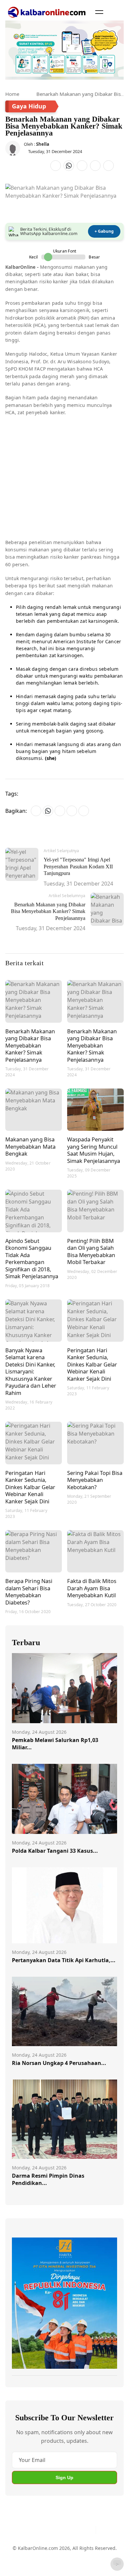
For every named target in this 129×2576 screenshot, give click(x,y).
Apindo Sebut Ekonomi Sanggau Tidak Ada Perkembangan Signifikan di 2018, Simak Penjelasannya (32, 1259)
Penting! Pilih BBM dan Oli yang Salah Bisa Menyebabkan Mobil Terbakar (91, 1251)
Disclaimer (86, 2552)
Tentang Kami (27, 2552)
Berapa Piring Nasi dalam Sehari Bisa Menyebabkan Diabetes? (29, 1592)
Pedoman (58, 2552)
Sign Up (64, 2477)
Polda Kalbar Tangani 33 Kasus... (55, 1851)
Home (12, 94)
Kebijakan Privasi (53, 2564)
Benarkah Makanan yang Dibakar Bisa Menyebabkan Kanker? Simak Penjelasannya (30, 1045)
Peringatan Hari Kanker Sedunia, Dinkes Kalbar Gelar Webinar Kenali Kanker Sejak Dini (92, 1364)
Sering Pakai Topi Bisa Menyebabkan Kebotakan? (95, 1480)
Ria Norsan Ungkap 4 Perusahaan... (59, 2063)
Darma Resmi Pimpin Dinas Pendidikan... (48, 2179)
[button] (99, 12)
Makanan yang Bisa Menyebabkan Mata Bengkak (30, 1146)
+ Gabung (104, 231)
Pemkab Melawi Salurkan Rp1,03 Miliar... (55, 1744)
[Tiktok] (88, 2530)
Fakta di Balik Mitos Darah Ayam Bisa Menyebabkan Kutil (92, 1588)
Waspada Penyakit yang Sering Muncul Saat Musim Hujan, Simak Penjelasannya (94, 1150)
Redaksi (21, 2564)
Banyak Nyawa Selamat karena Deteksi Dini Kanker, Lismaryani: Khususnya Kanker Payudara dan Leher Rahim (31, 1371)
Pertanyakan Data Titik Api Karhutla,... (64, 1960)
